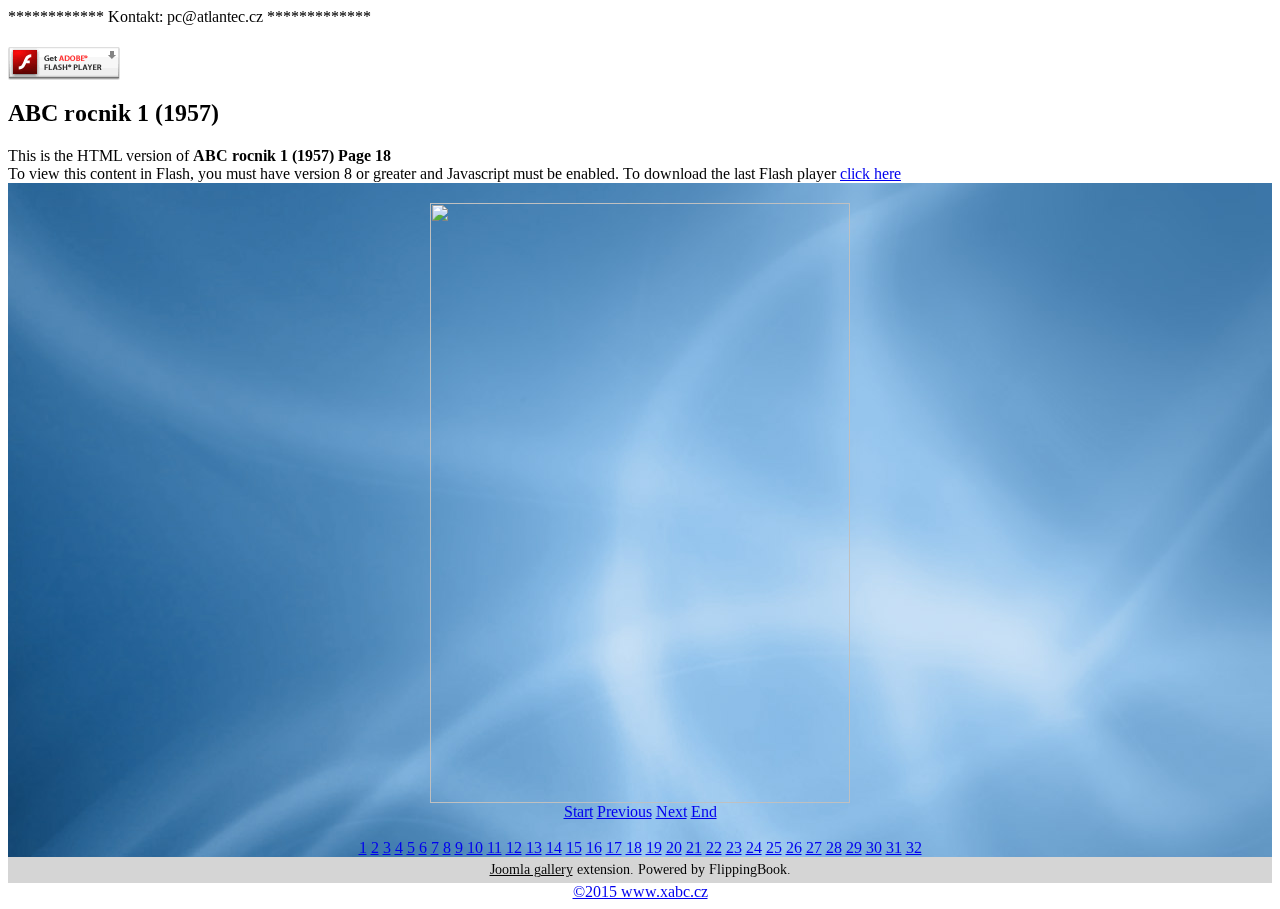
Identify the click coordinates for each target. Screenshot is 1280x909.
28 (834, 847)
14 (554, 847)
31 (894, 847)
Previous (624, 811)
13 (534, 847)
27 (814, 847)
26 (794, 847)
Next (671, 811)
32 (914, 847)
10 (475, 847)
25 (774, 847)
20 (674, 847)
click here (870, 173)
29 (854, 847)
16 (594, 847)
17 (614, 847)
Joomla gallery (531, 869)
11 (494, 847)
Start (578, 811)
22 (714, 847)
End (704, 811)
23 (734, 847)
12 (514, 847)
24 (754, 847)
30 (874, 847)
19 (654, 847)
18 (634, 847)
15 (574, 847)
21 (694, 847)
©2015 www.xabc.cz (640, 891)
